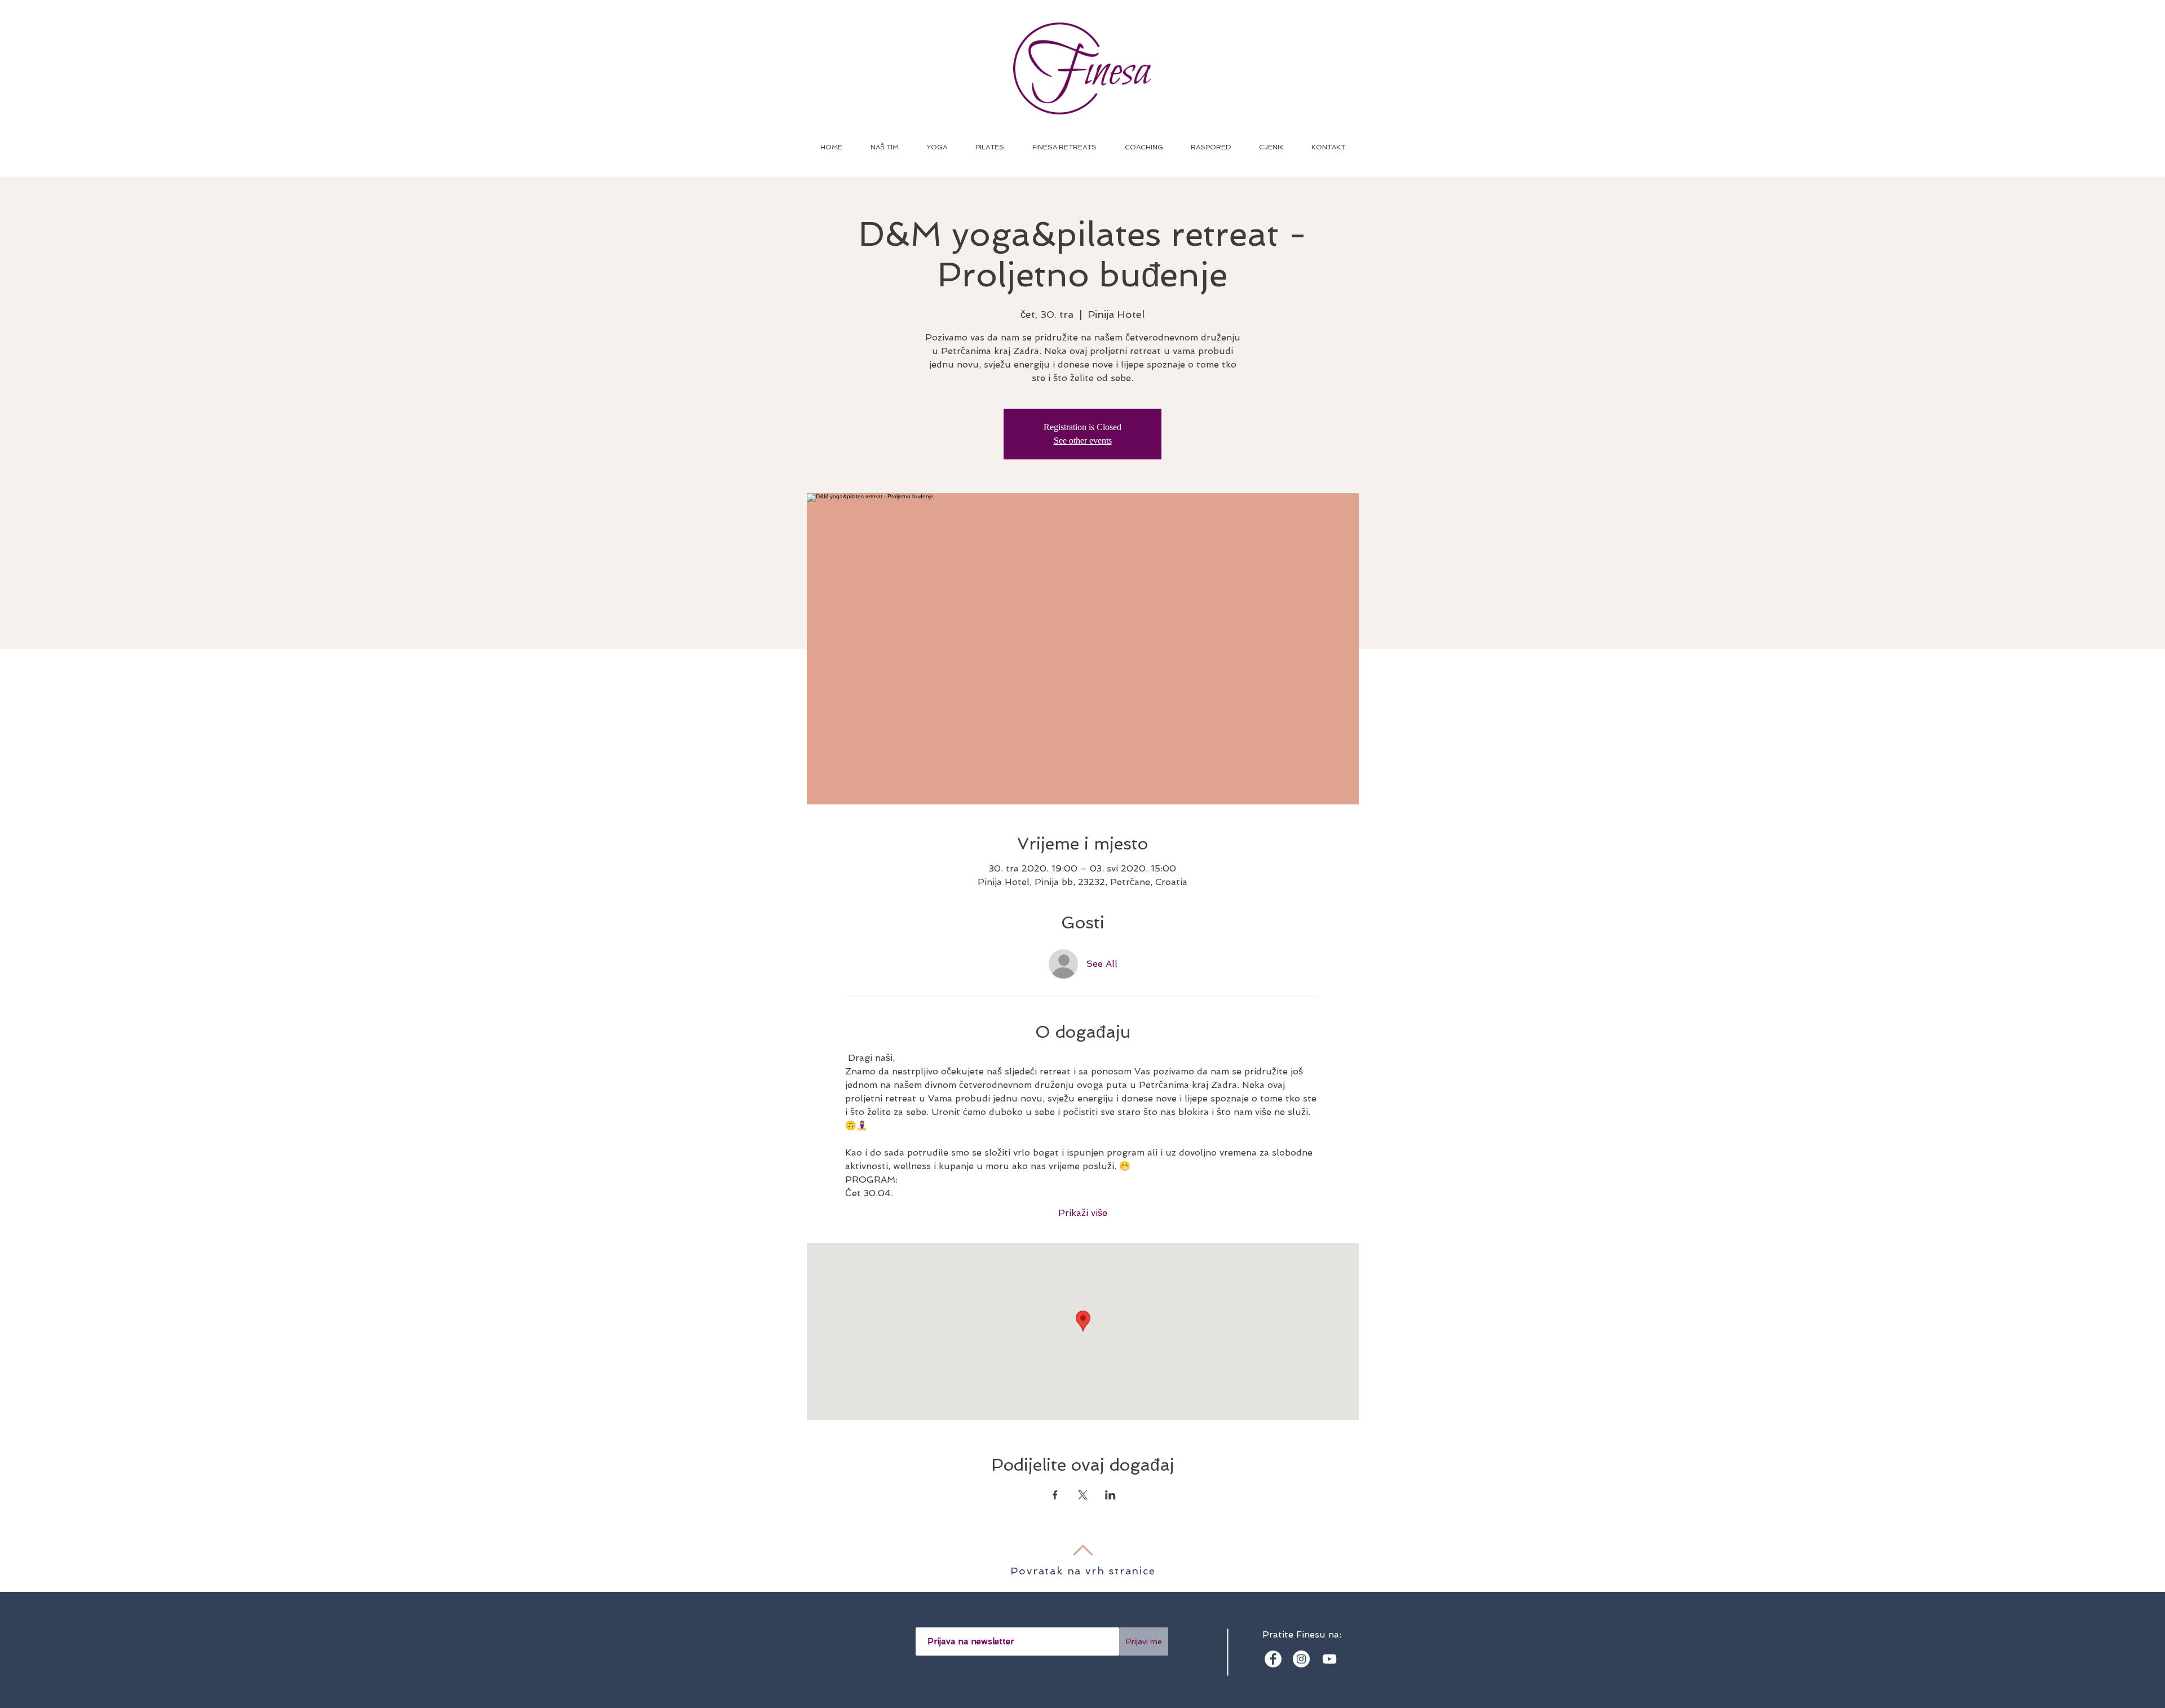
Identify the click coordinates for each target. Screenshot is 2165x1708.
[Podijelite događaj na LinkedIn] (1110, 1495)
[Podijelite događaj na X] (1083, 1495)
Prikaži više (1083, 1213)
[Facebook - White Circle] (1273, 1659)
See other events (1083, 441)
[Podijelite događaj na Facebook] (1055, 1495)
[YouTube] (1329, 1659)
